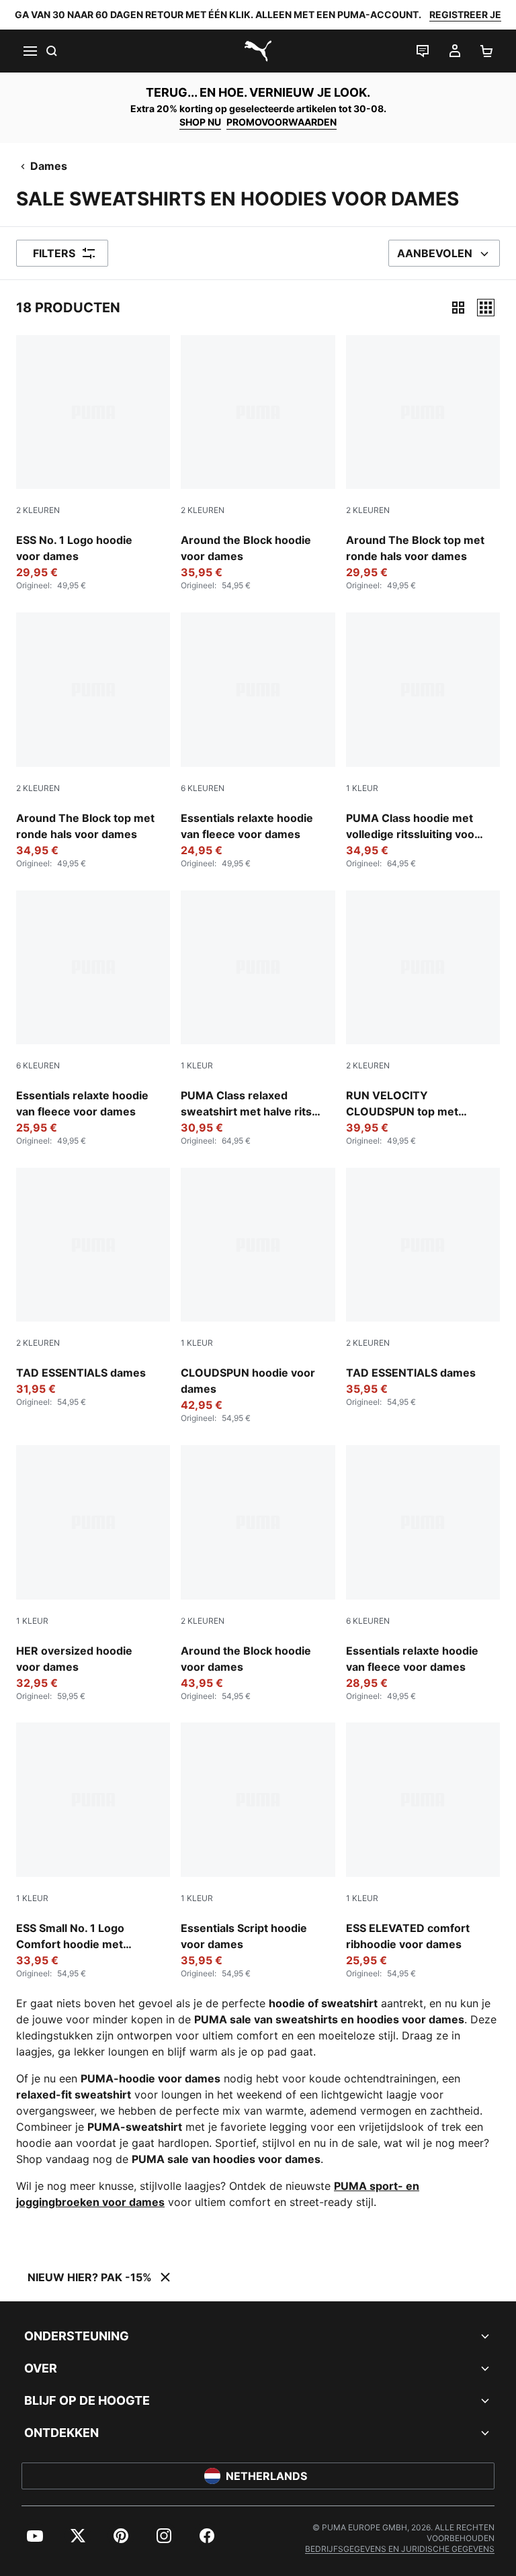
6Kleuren (203, 788)
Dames (49, 166)
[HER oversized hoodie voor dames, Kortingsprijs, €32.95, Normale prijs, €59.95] (93, 1573)
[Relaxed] (486, 308)
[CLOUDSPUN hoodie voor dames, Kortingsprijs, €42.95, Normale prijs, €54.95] (258, 1296)
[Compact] (458, 308)
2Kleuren (38, 510)
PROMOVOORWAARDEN (282, 122)
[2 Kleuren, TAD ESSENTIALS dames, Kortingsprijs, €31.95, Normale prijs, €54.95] (93, 1288)
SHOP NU (200, 122)
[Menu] (30, 51)
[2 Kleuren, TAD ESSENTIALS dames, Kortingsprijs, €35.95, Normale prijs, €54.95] (423, 1288)
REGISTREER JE (465, 14)
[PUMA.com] (258, 51)
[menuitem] (35, 2536)
